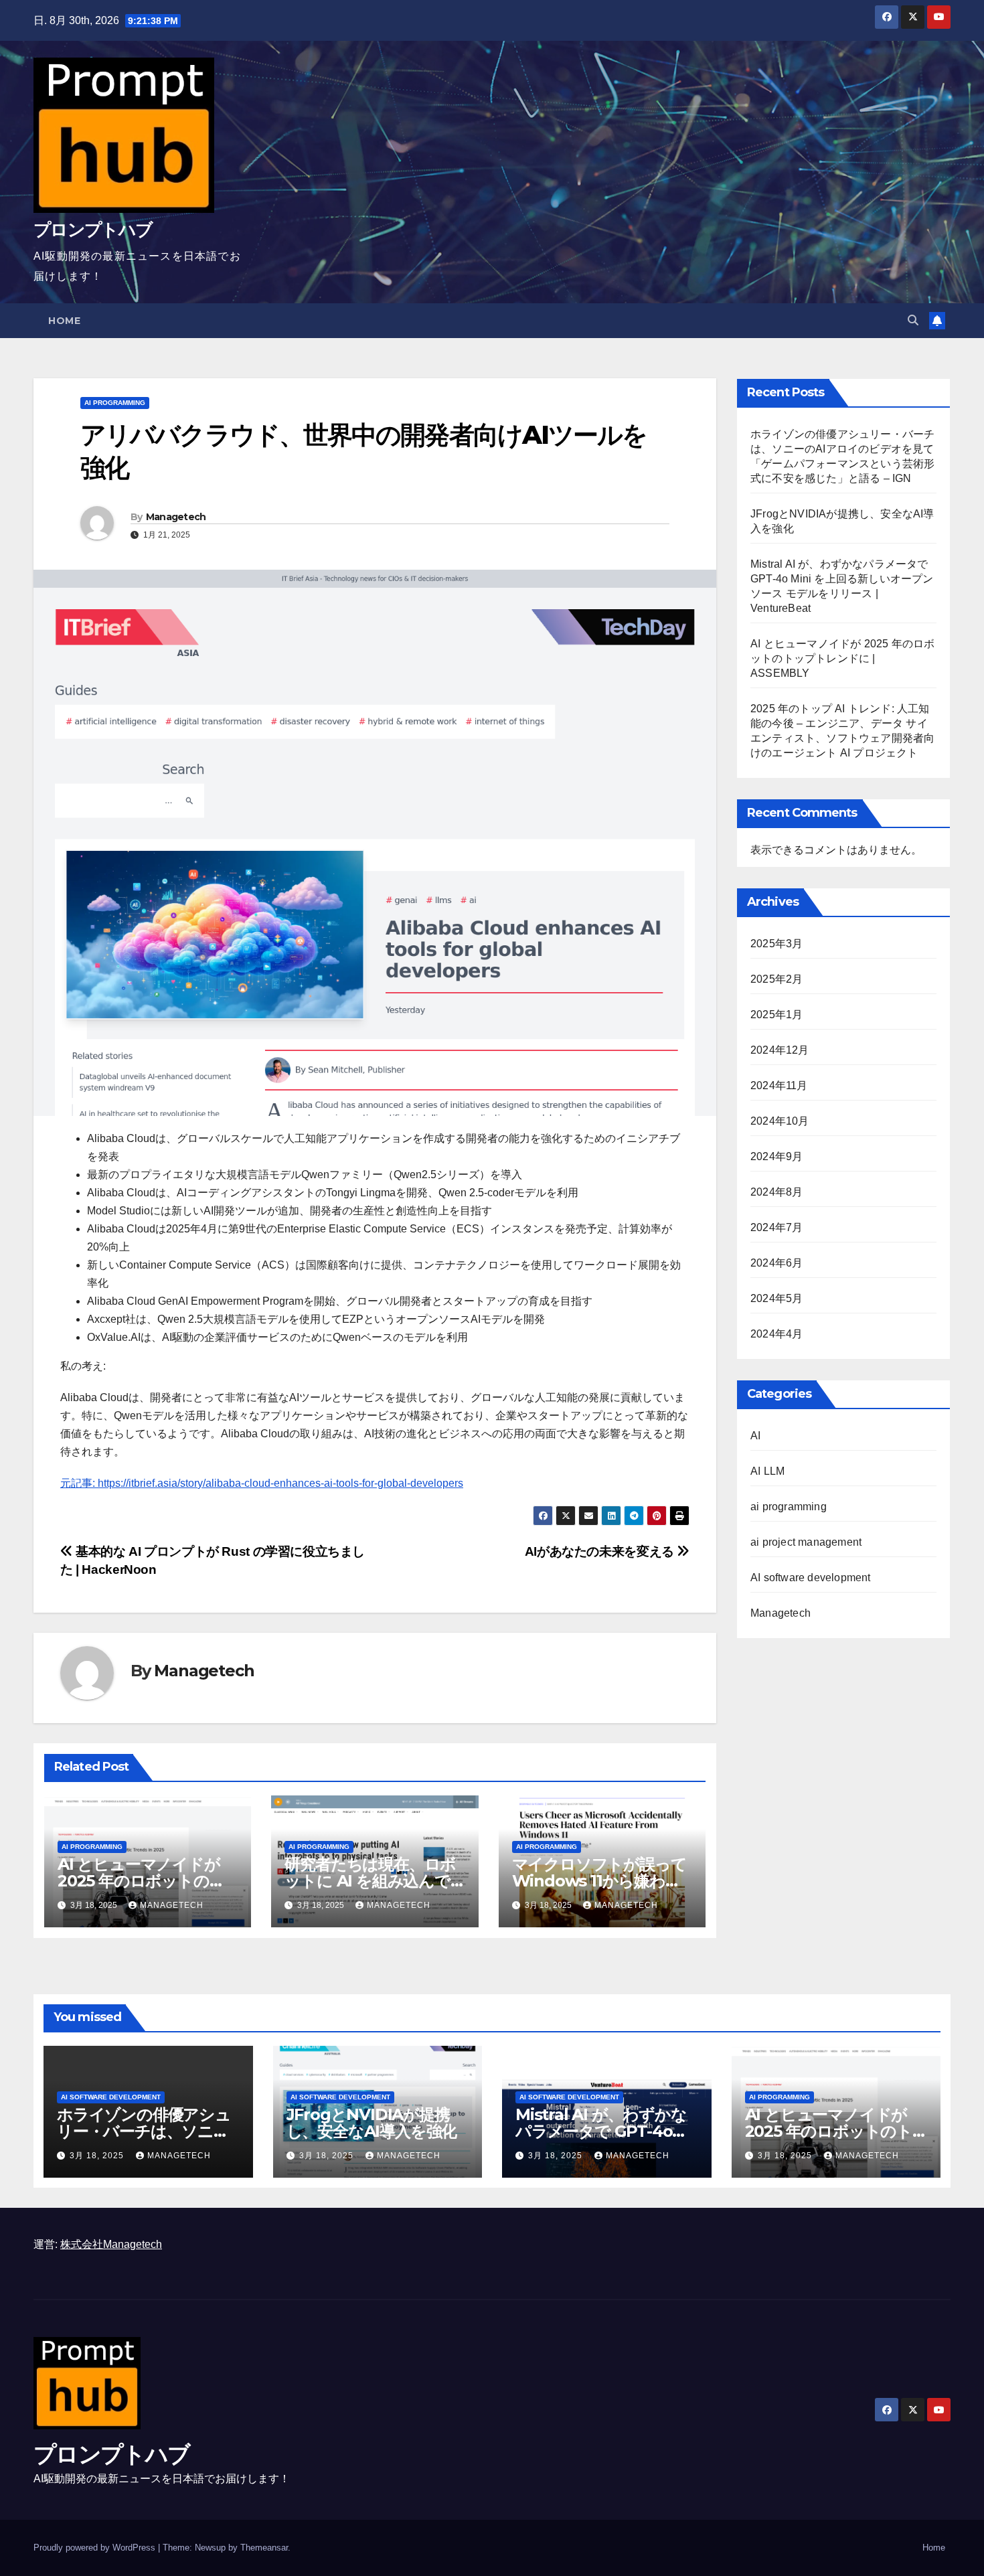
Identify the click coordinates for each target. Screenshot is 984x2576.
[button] (913, 320)
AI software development (811, 1578)
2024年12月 (780, 1050)
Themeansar (264, 2548)
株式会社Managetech (111, 2244)
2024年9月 (776, 1156)
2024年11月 (779, 1085)
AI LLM (767, 1471)
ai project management (806, 1542)
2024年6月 (776, 1263)
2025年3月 (776, 944)
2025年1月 (776, 1015)
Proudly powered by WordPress (96, 2548)
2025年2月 (776, 979)
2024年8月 (776, 1192)
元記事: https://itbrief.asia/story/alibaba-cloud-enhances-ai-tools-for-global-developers (262, 1483)
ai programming (115, 403)
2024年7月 (776, 1227)
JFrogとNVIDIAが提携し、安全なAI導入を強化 (372, 2123)
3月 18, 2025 (98, 2156)
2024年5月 (776, 1298)
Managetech (176, 517)
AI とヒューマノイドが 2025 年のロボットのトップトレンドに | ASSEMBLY (842, 658)
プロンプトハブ (93, 230)
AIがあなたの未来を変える (601, 1551)
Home (64, 321)
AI (755, 1436)
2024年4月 (776, 1334)
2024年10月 (780, 1121)
